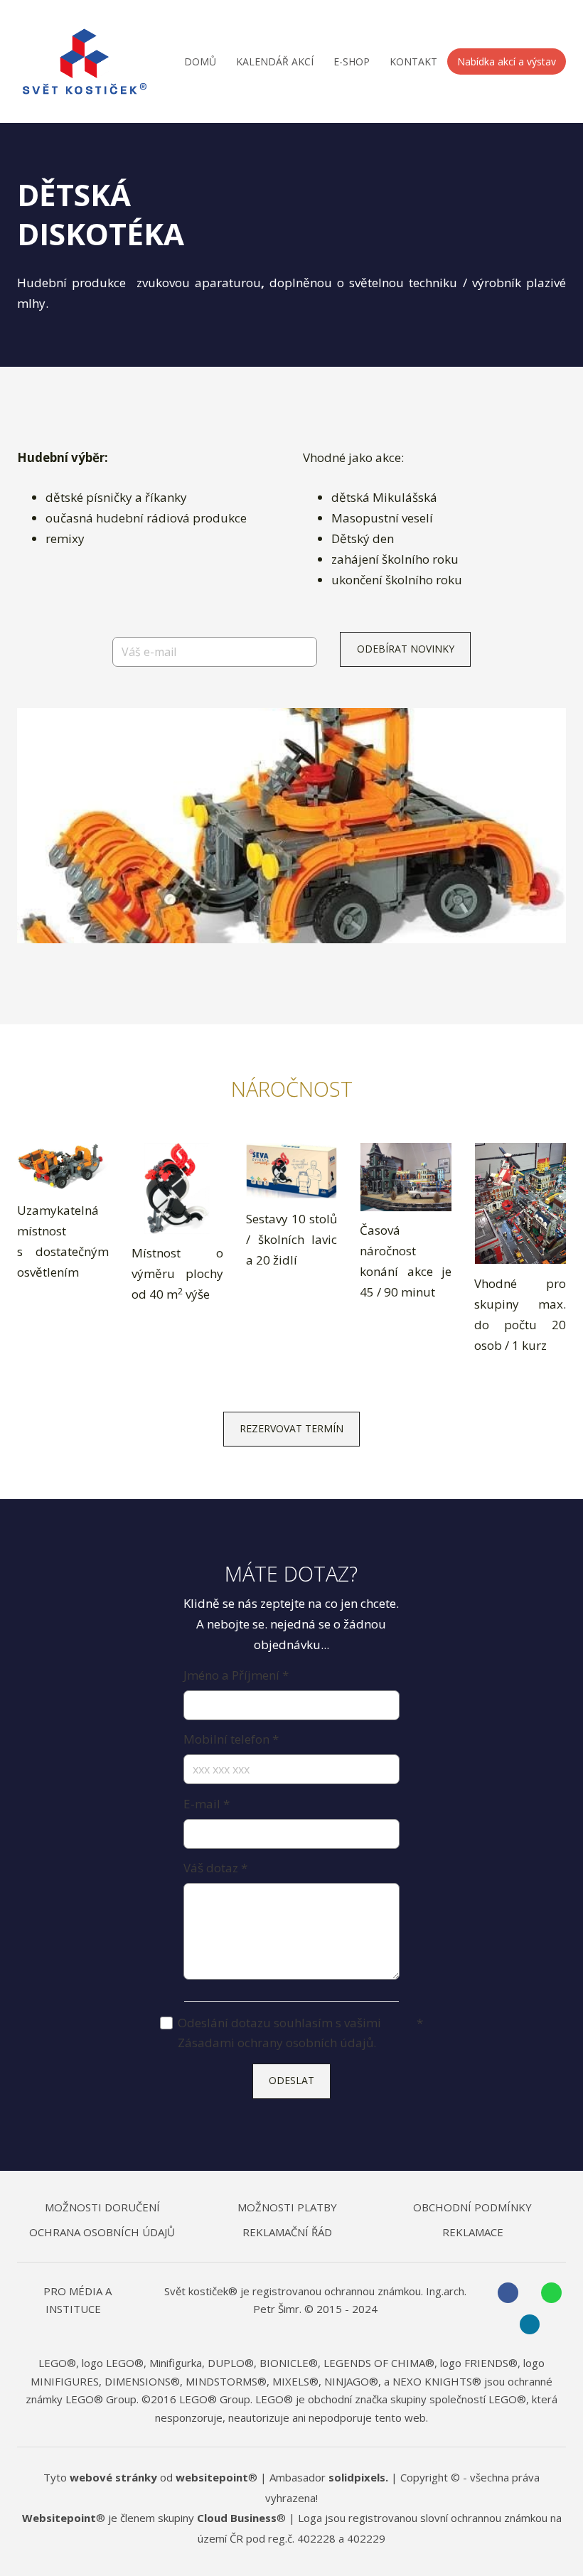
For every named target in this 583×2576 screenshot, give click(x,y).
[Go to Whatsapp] (551, 2293)
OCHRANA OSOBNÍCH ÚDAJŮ (102, 2232)
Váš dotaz (215, 1868)
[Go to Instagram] (530, 2325)
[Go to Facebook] (508, 2293)
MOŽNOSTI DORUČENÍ (102, 2207)
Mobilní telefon (231, 1739)
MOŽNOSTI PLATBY (287, 2207)
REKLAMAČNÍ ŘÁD (287, 2232)
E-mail (206, 1804)
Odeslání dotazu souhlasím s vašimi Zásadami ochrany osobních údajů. (300, 2033)
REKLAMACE (473, 2232)
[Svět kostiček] (85, 61)
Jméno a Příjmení (236, 1675)
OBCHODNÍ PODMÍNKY (472, 2207)
